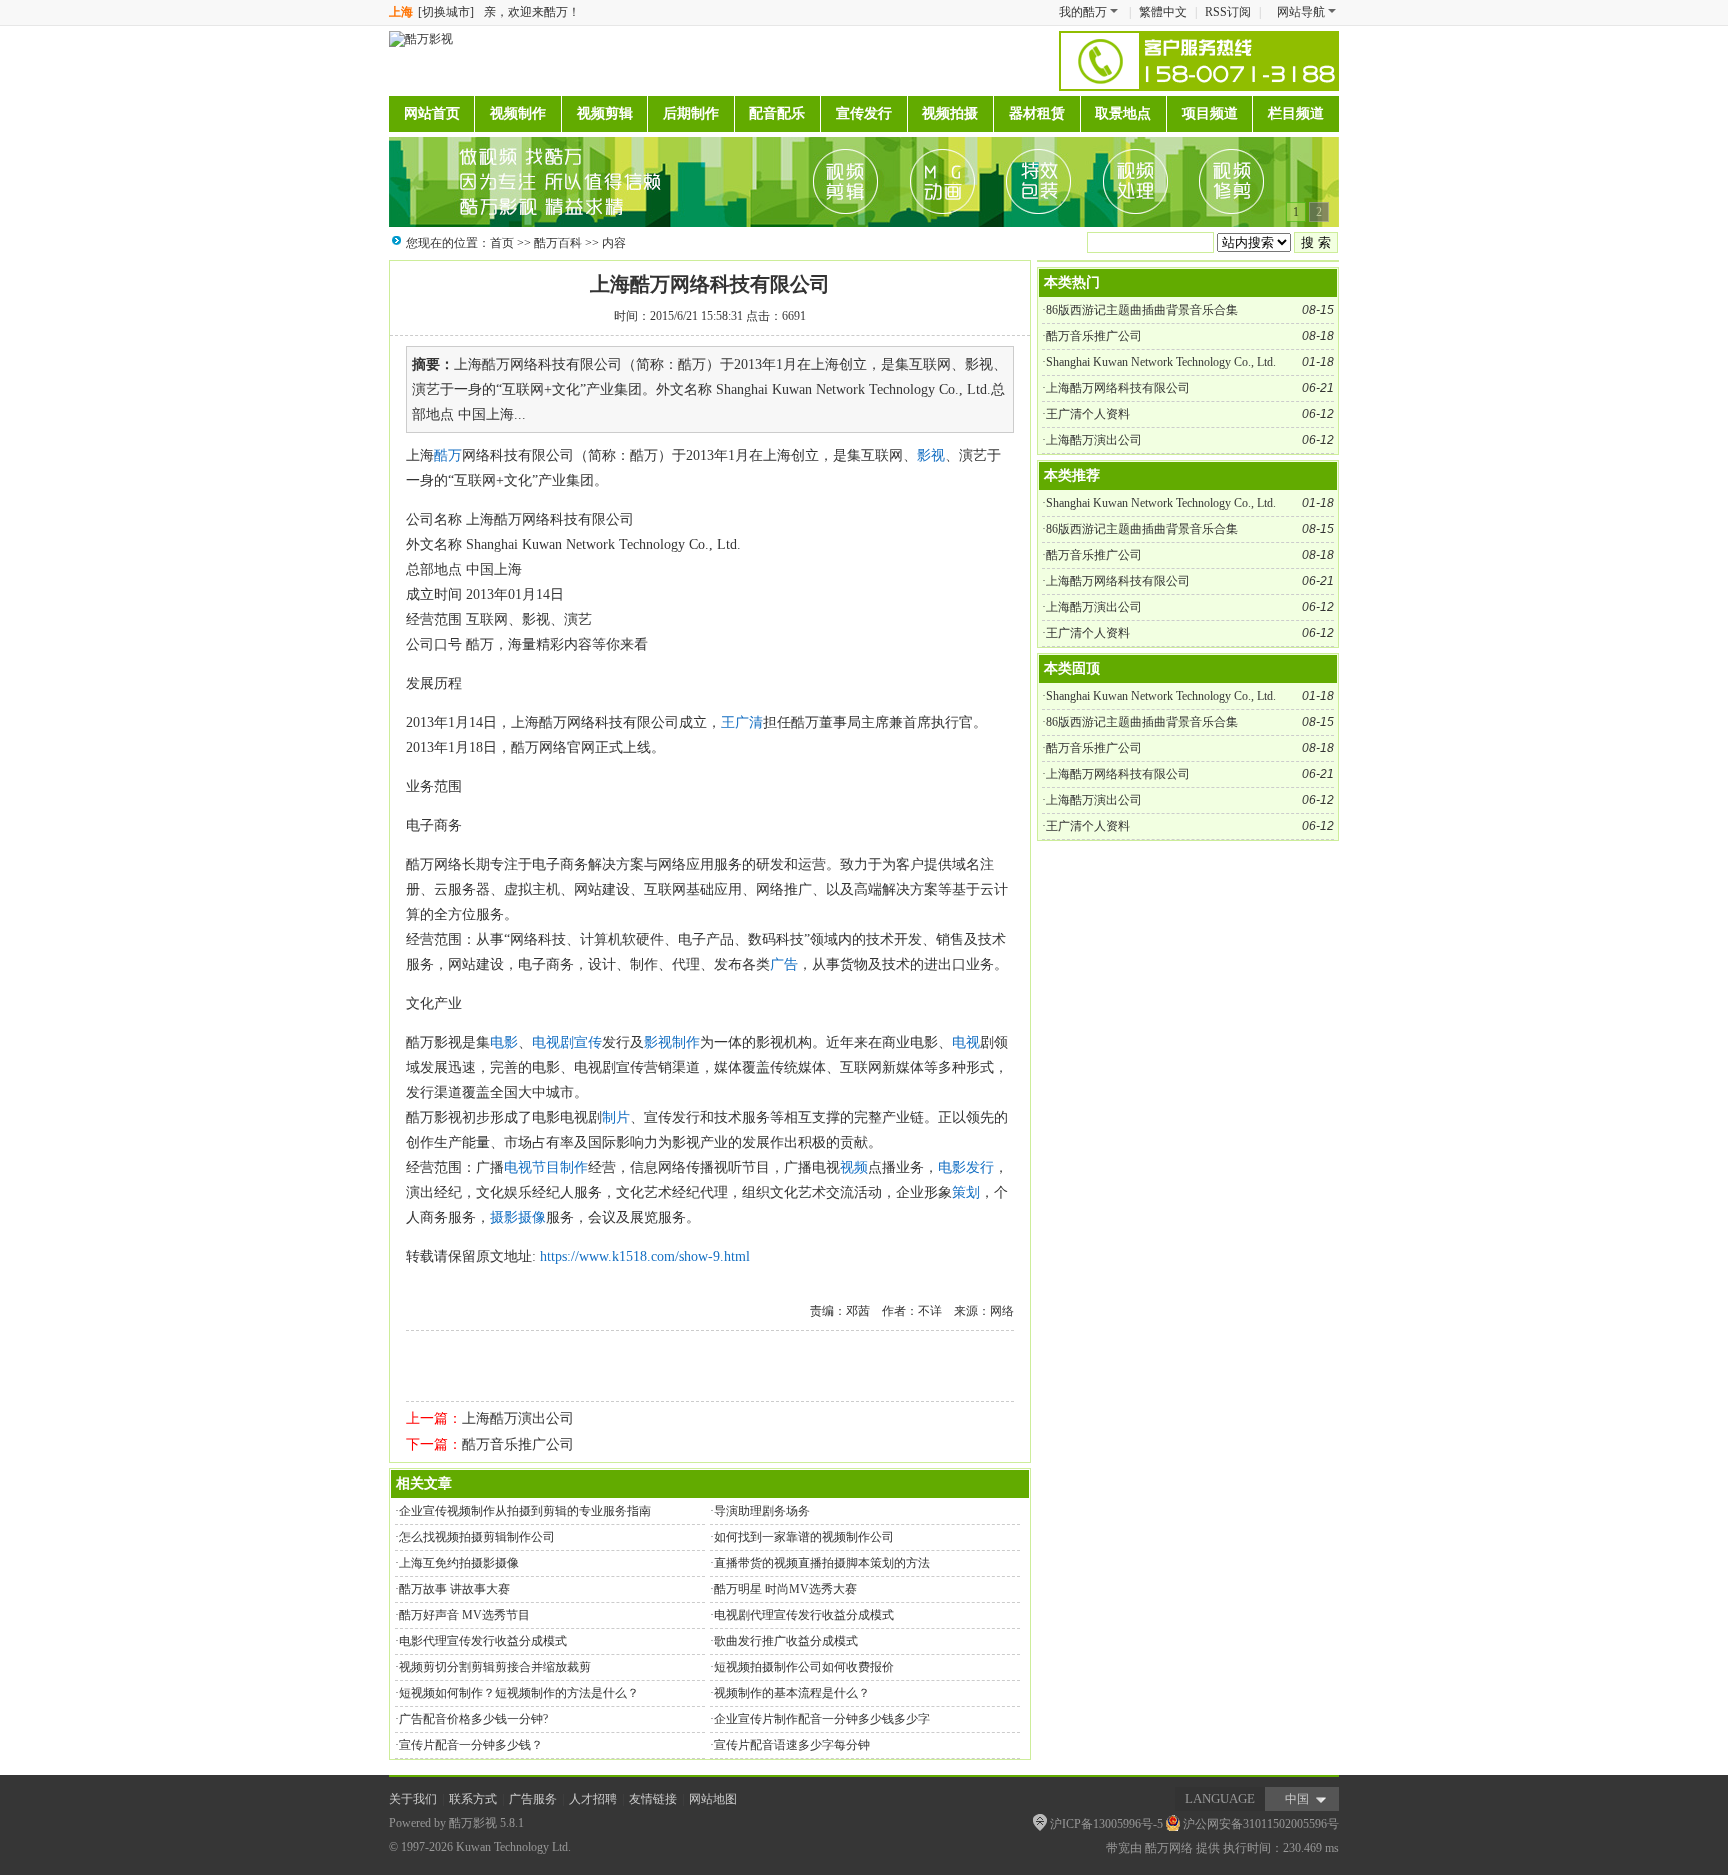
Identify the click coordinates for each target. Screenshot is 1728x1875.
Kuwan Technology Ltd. (513, 1847)
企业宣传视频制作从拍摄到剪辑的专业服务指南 (525, 1511)
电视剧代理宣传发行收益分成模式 (804, 1615)
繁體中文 (1163, 12)
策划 (966, 1192)
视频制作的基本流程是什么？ (792, 1693)
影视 (931, 455)
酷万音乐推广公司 (518, 1444)
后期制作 (691, 113)
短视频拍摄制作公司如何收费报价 (804, 1667)
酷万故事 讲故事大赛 (454, 1589)
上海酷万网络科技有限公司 (710, 284)
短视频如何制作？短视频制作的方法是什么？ (519, 1693)
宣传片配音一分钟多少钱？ (471, 1745)
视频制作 (518, 113)
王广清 (742, 722)
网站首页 (432, 113)
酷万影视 (473, 1823)
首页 (502, 243)
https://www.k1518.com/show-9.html (645, 1256)
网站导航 (1301, 12)
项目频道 (1210, 113)
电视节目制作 (546, 1167)
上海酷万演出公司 (518, 1418)
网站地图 (713, 1799)
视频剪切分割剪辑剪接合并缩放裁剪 (495, 1667)
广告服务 (533, 1799)
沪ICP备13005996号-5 (1106, 1824)
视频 (854, 1167)
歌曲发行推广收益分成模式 (786, 1641)
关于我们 (413, 1799)
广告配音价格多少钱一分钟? (473, 1719)
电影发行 (966, 1167)
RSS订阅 (1228, 12)
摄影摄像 (518, 1217)
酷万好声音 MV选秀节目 (464, 1615)
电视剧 (553, 1042)
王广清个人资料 (1088, 414)
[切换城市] (446, 12)
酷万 (448, 455)
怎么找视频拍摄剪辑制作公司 (477, 1537)
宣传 (588, 1042)
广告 (784, 964)
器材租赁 (1037, 113)
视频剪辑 (605, 113)
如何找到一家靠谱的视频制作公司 (804, 1537)
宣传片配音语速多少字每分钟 (792, 1745)
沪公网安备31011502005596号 (1261, 1824)
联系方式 (473, 1799)
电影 (504, 1042)
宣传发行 (864, 113)
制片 (616, 1117)
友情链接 (653, 1799)
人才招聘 (593, 1799)
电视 (966, 1042)
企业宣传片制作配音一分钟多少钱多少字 (822, 1719)
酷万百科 (558, 243)
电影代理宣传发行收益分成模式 (483, 1641)
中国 (1297, 1799)
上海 (401, 12)
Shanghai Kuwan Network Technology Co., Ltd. (1161, 362)
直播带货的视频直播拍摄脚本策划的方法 (822, 1563)
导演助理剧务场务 (762, 1511)
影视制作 (672, 1042)
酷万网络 (1169, 1848)
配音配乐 (777, 113)
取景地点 (1123, 113)
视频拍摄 (950, 113)
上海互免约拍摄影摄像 (459, 1563)
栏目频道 (1296, 113)
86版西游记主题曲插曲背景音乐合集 (1142, 310)
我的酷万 (1083, 12)
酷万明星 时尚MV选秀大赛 (785, 1589)
